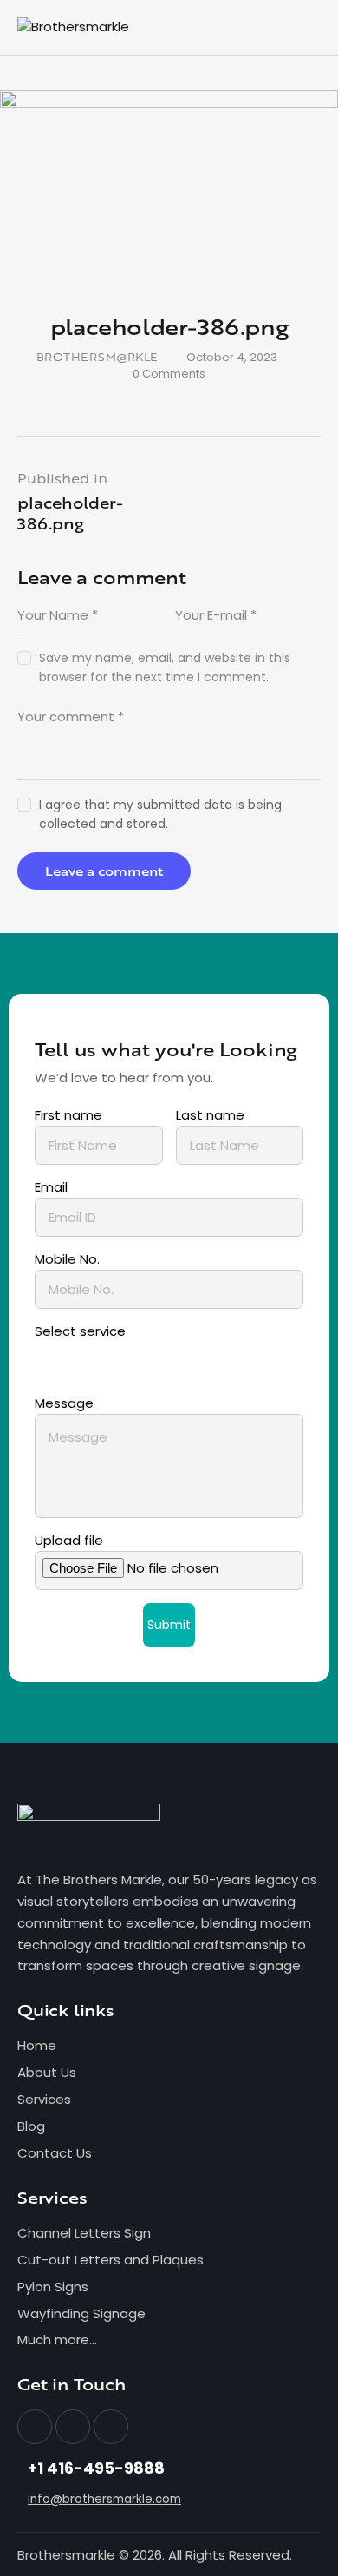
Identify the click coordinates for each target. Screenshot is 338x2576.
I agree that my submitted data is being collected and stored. (160, 814)
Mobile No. (67, 1259)
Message (64, 1403)
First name (68, 1115)
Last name (210, 1115)
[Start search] (308, 31)
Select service (80, 1331)
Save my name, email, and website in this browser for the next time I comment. (165, 667)
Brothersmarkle (66, 2555)
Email (51, 1187)
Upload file (69, 1540)
